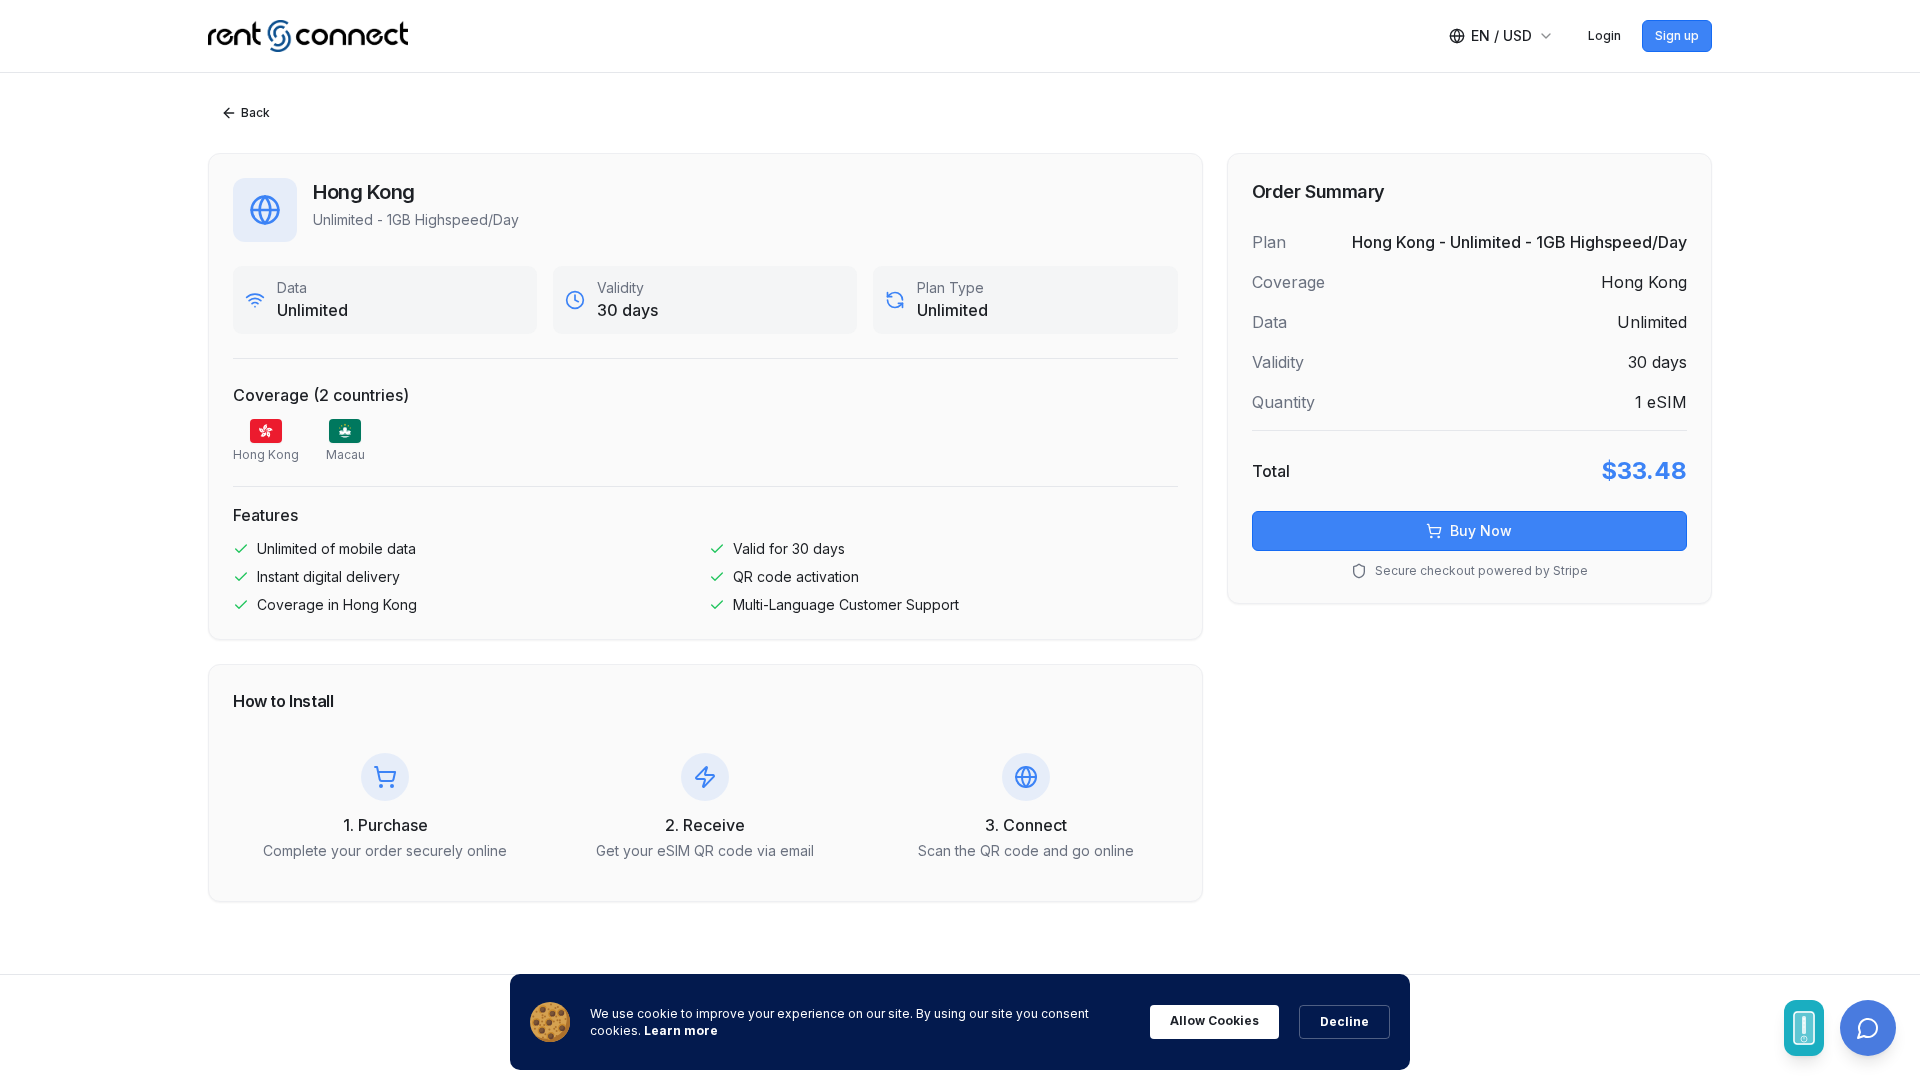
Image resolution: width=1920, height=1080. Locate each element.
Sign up (1677, 35)
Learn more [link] (681, 1030)
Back (255, 112)
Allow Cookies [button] (1214, 1020)
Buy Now (1481, 530)
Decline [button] (1344, 1021)
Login (1604, 35)
